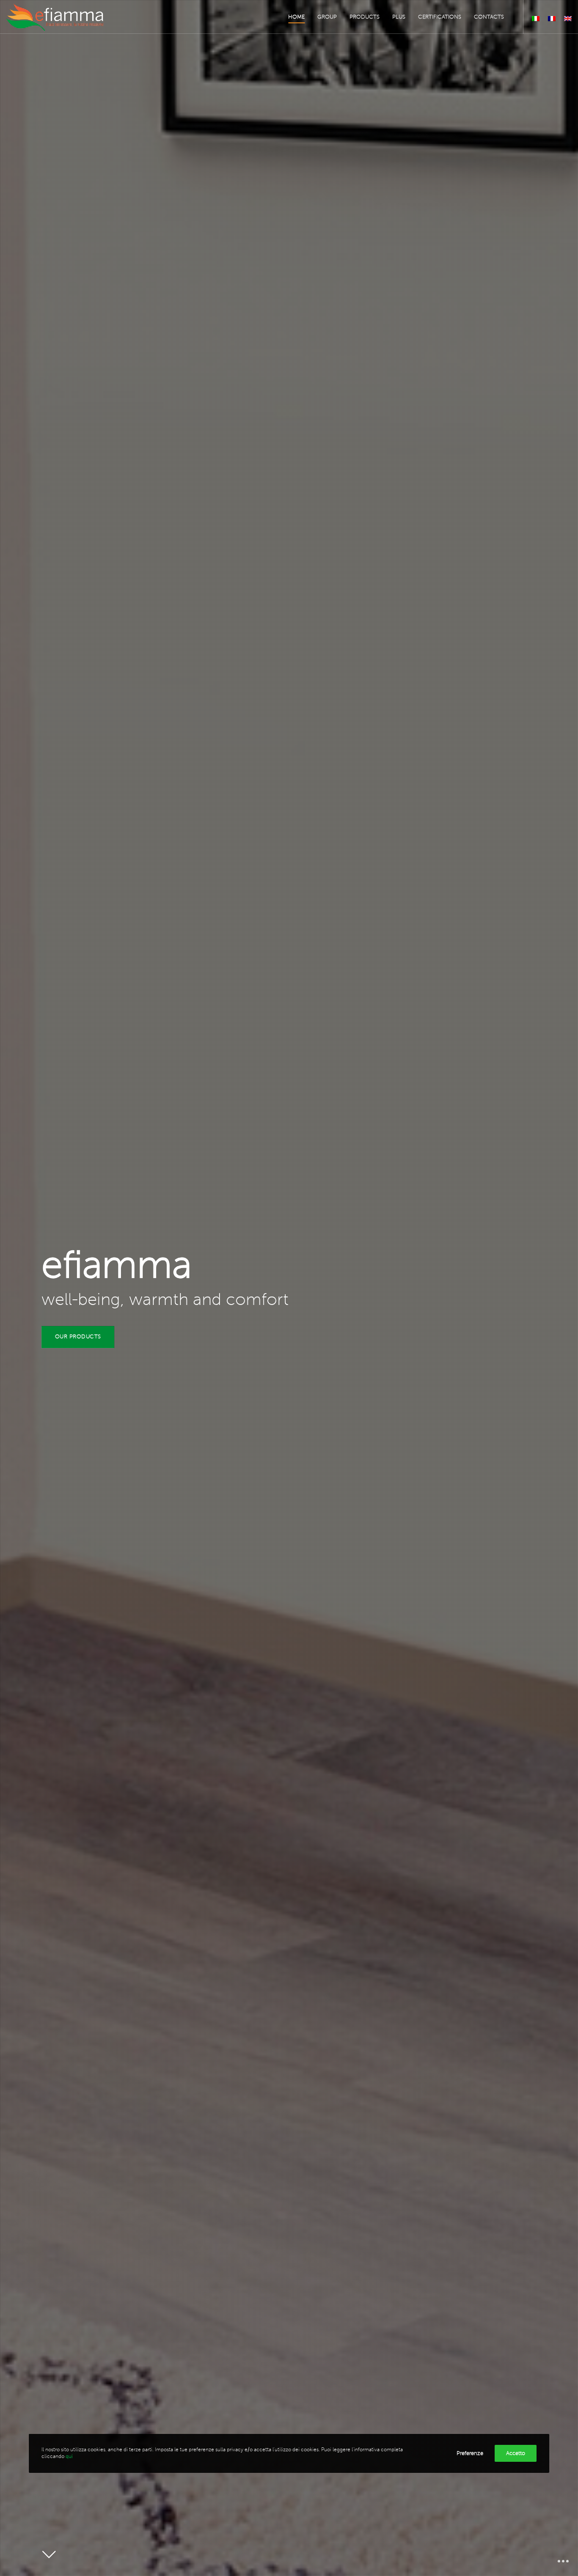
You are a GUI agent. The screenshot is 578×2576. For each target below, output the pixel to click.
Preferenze (470, 2453)
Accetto (516, 2453)
